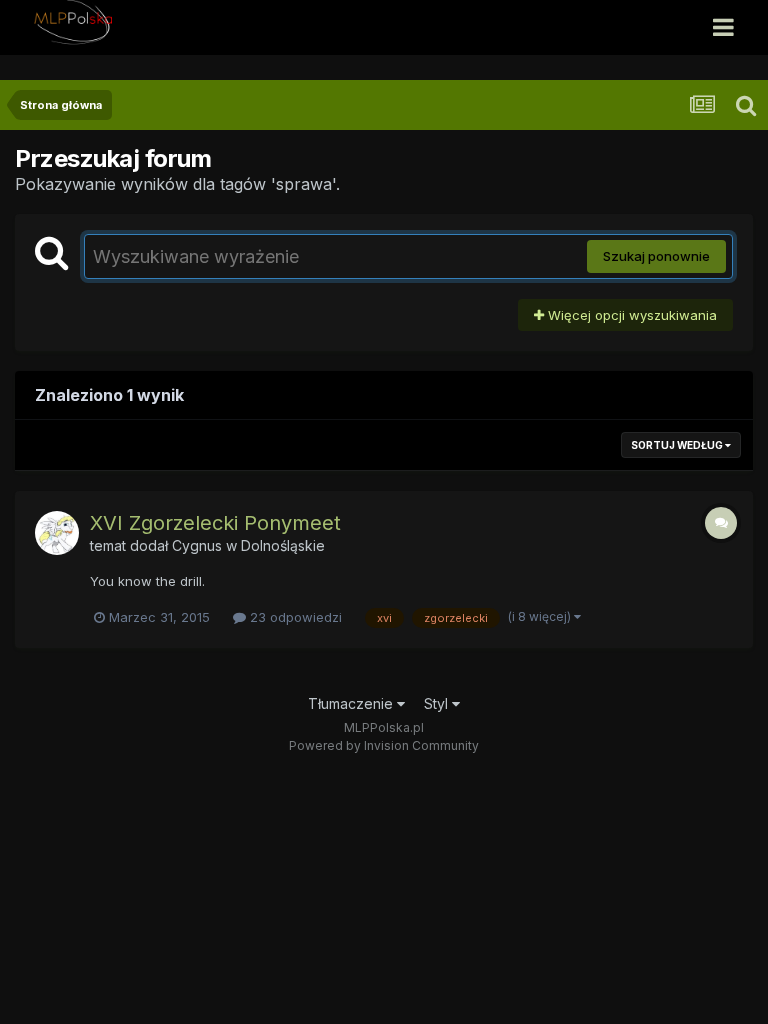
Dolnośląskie (283, 545)
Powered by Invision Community (384, 745)
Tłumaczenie (352, 703)
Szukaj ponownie (656, 256)
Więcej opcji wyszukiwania (630, 315)
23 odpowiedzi (294, 617)
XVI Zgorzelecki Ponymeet (215, 523)
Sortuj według (678, 445)
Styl (438, 703)
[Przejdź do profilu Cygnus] (57, 533)
